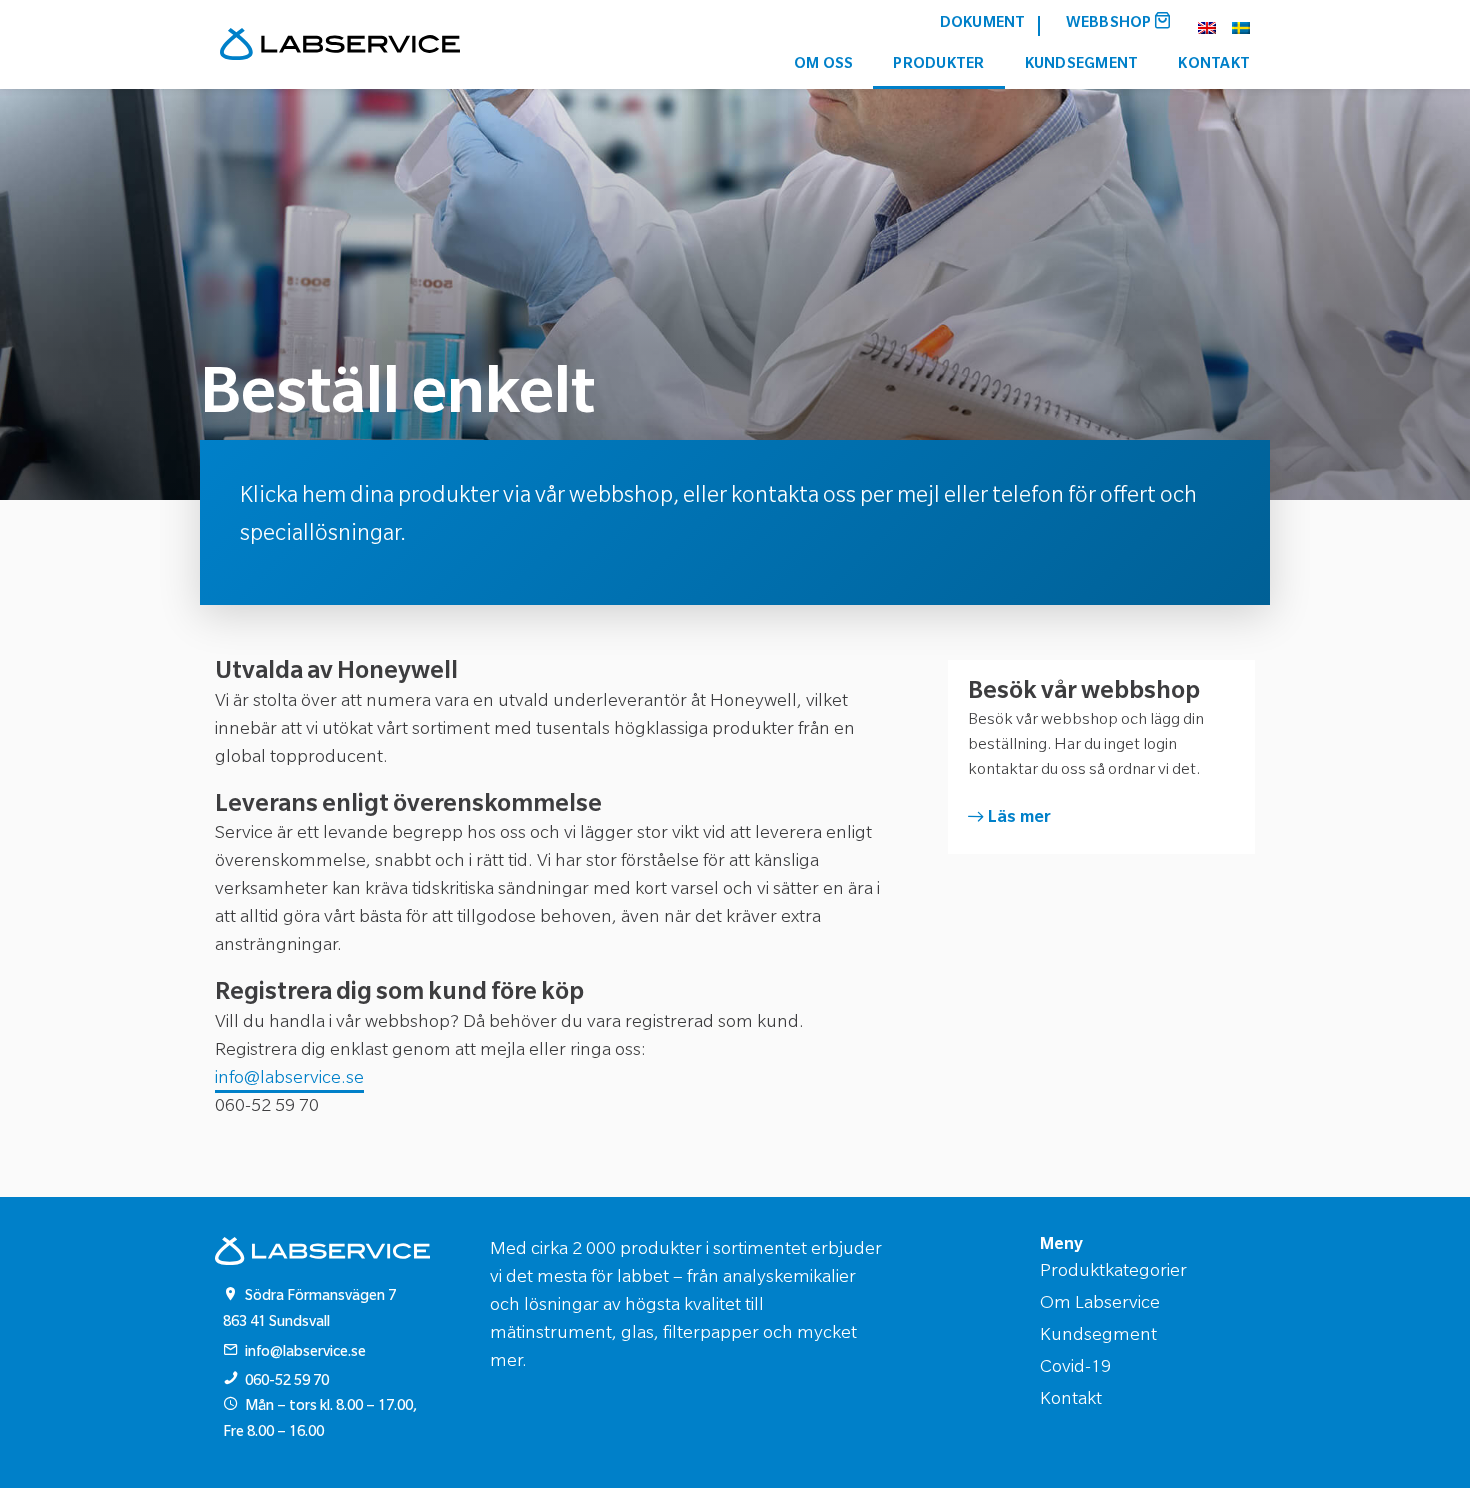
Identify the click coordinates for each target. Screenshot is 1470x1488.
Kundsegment (1082, 65)
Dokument (983, 24)
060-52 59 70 (287, 1383)
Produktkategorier (1113, 1273)
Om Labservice (1100, 1305)
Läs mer (1019, 819)
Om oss (824, 65)
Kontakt (1214, 65)
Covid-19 (1075, 1369)
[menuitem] (983, 25)
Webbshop (1110, 24)
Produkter (938, 65)
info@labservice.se (289, 1080)
